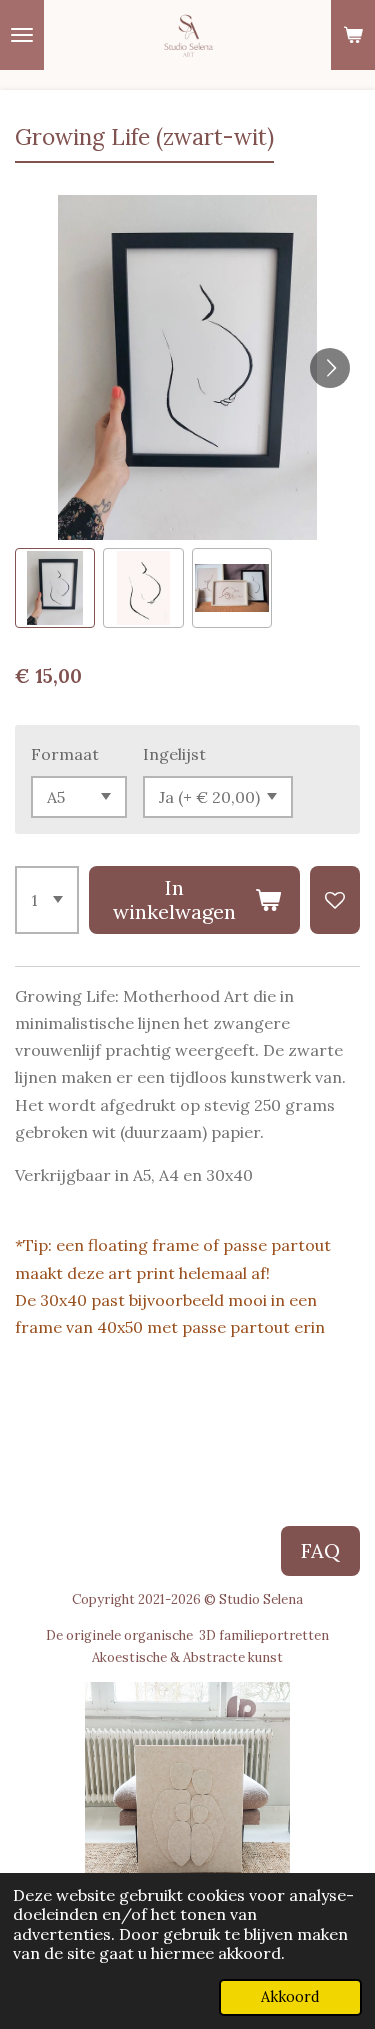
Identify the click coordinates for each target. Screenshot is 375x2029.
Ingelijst (174, 754)
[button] (55, 588)
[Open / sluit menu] (22, 35)
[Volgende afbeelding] (330, 368)
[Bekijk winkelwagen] (353, 35)
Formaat (65, 754)
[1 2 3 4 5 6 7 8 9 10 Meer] (47, 900)
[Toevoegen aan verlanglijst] (335, 900)
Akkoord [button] (290, 1997)
